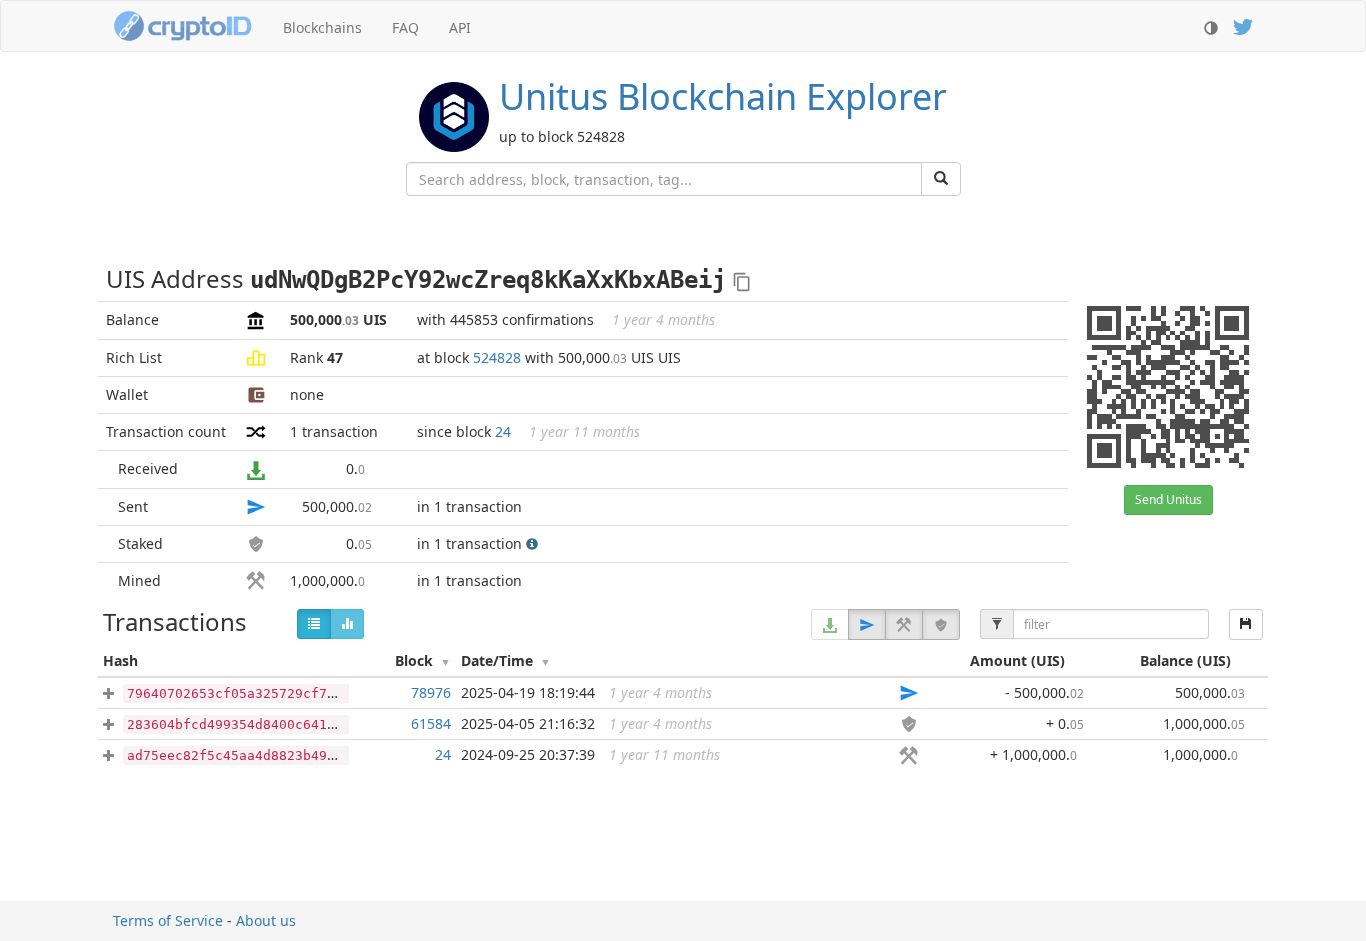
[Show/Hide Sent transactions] (867, 624)
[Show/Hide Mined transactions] (904, 624)
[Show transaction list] (314, 624)
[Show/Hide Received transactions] (830, 624)
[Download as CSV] (1246, 624)
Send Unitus (1168, 499)
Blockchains (322, 27)
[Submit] (941, 179)
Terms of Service (168, 920)
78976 (431, 692)
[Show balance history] (347, 624)
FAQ (405, 27)
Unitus (723, 96)
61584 (431, 723)
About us (266, 920)
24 (503, 431)
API (460, 27)
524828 (497, 357)
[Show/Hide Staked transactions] (941, 624)
